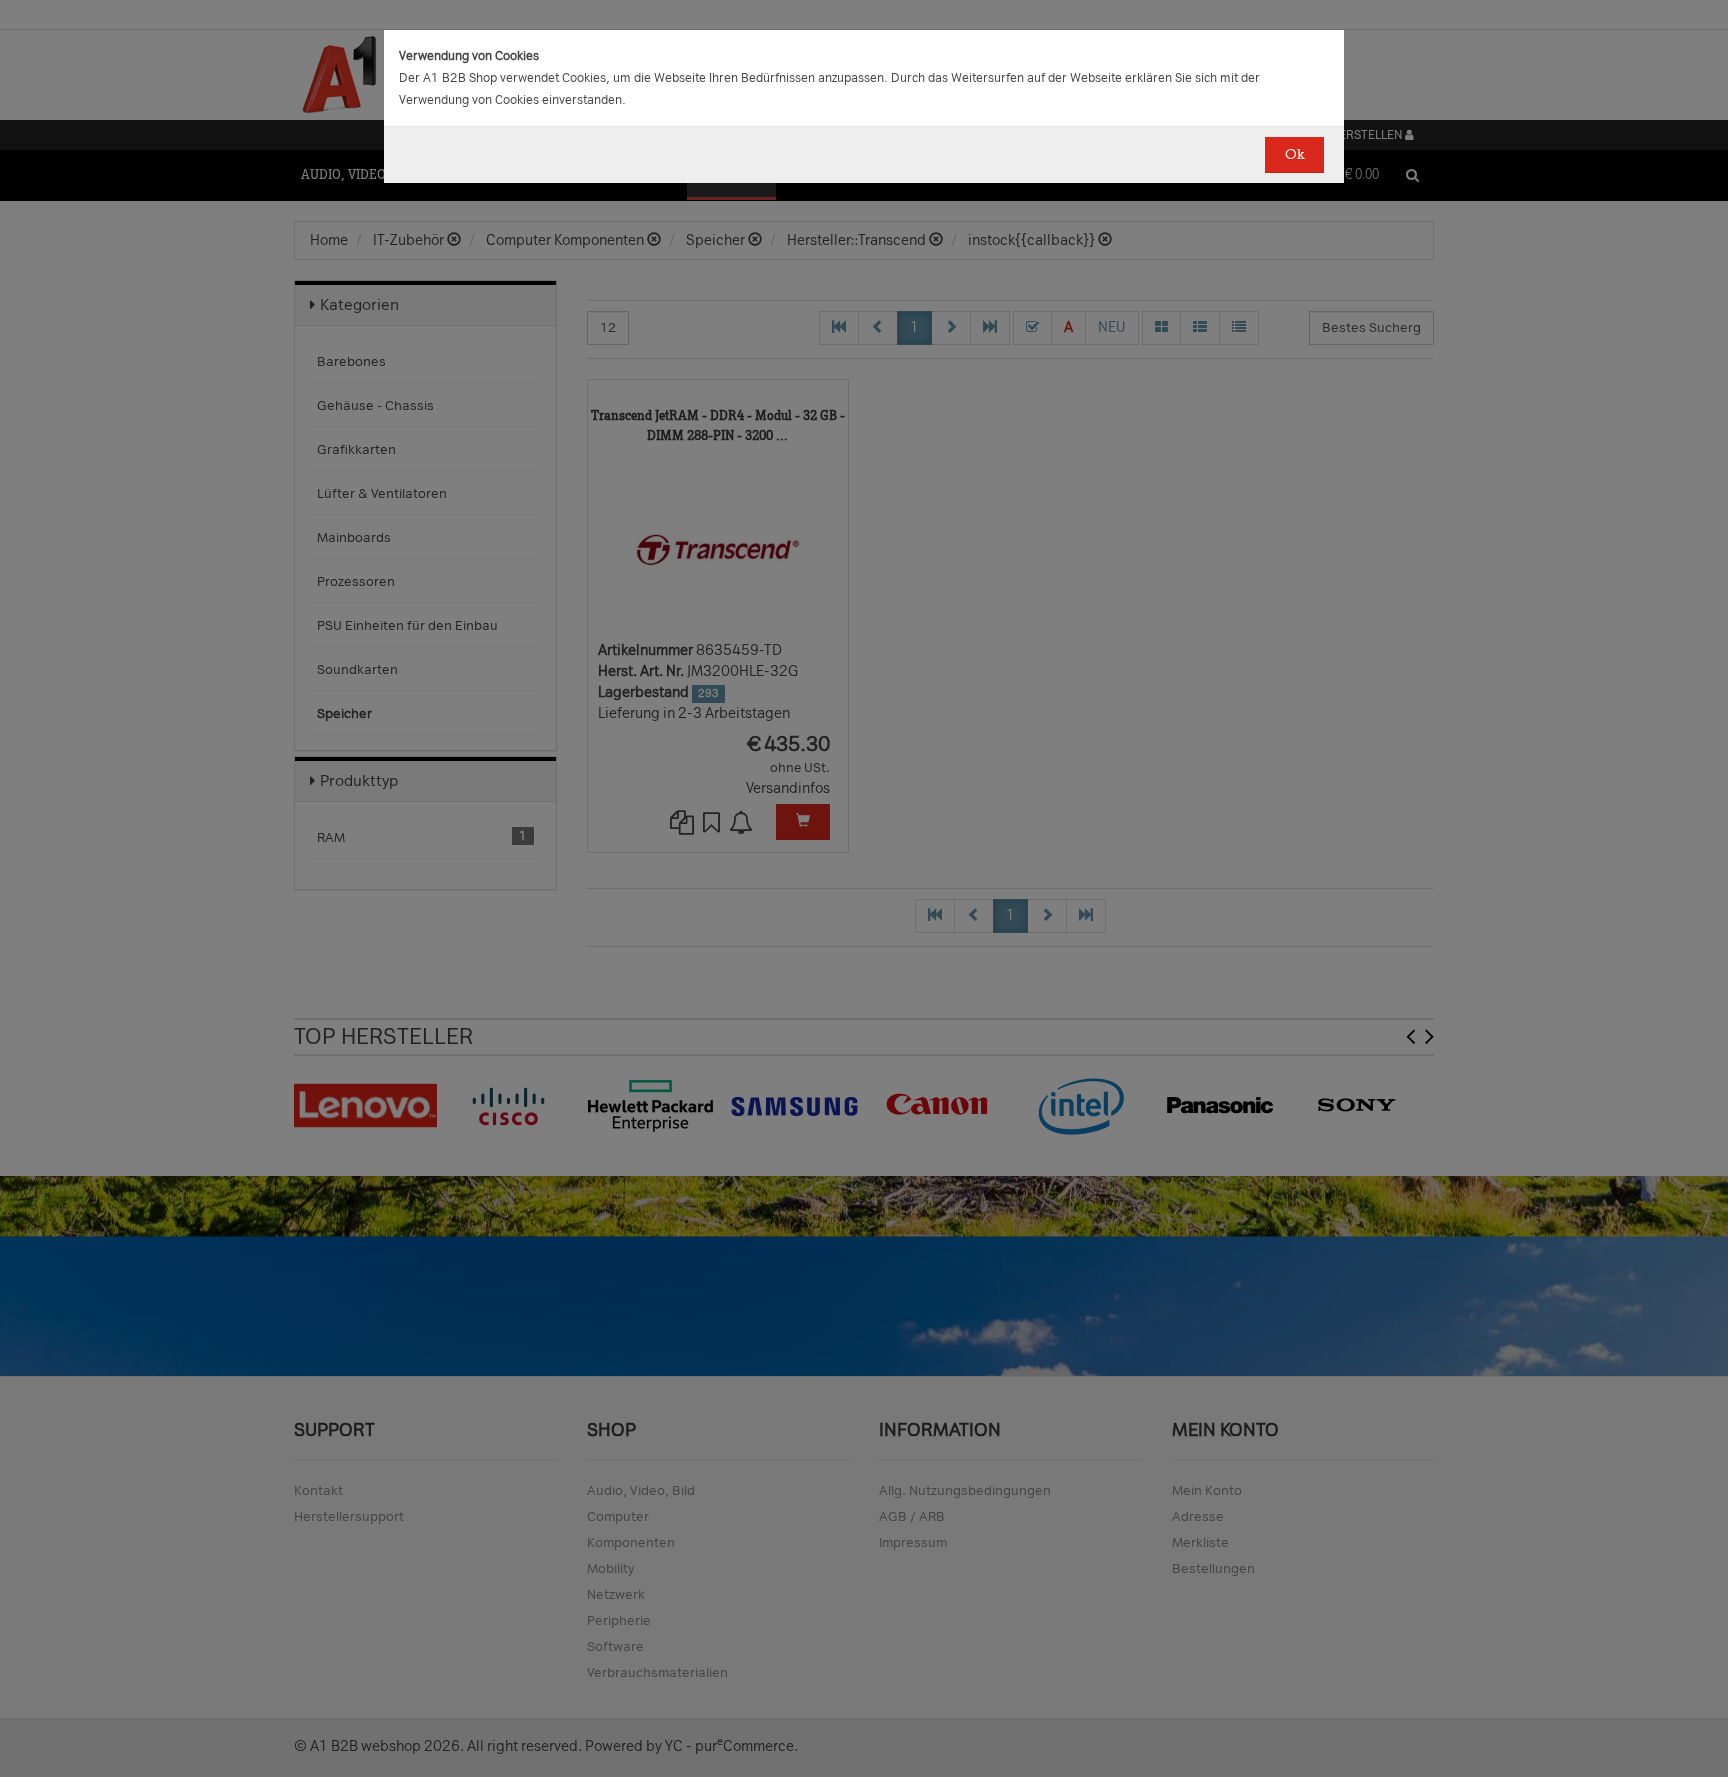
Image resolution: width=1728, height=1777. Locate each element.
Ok (1294, 154)
